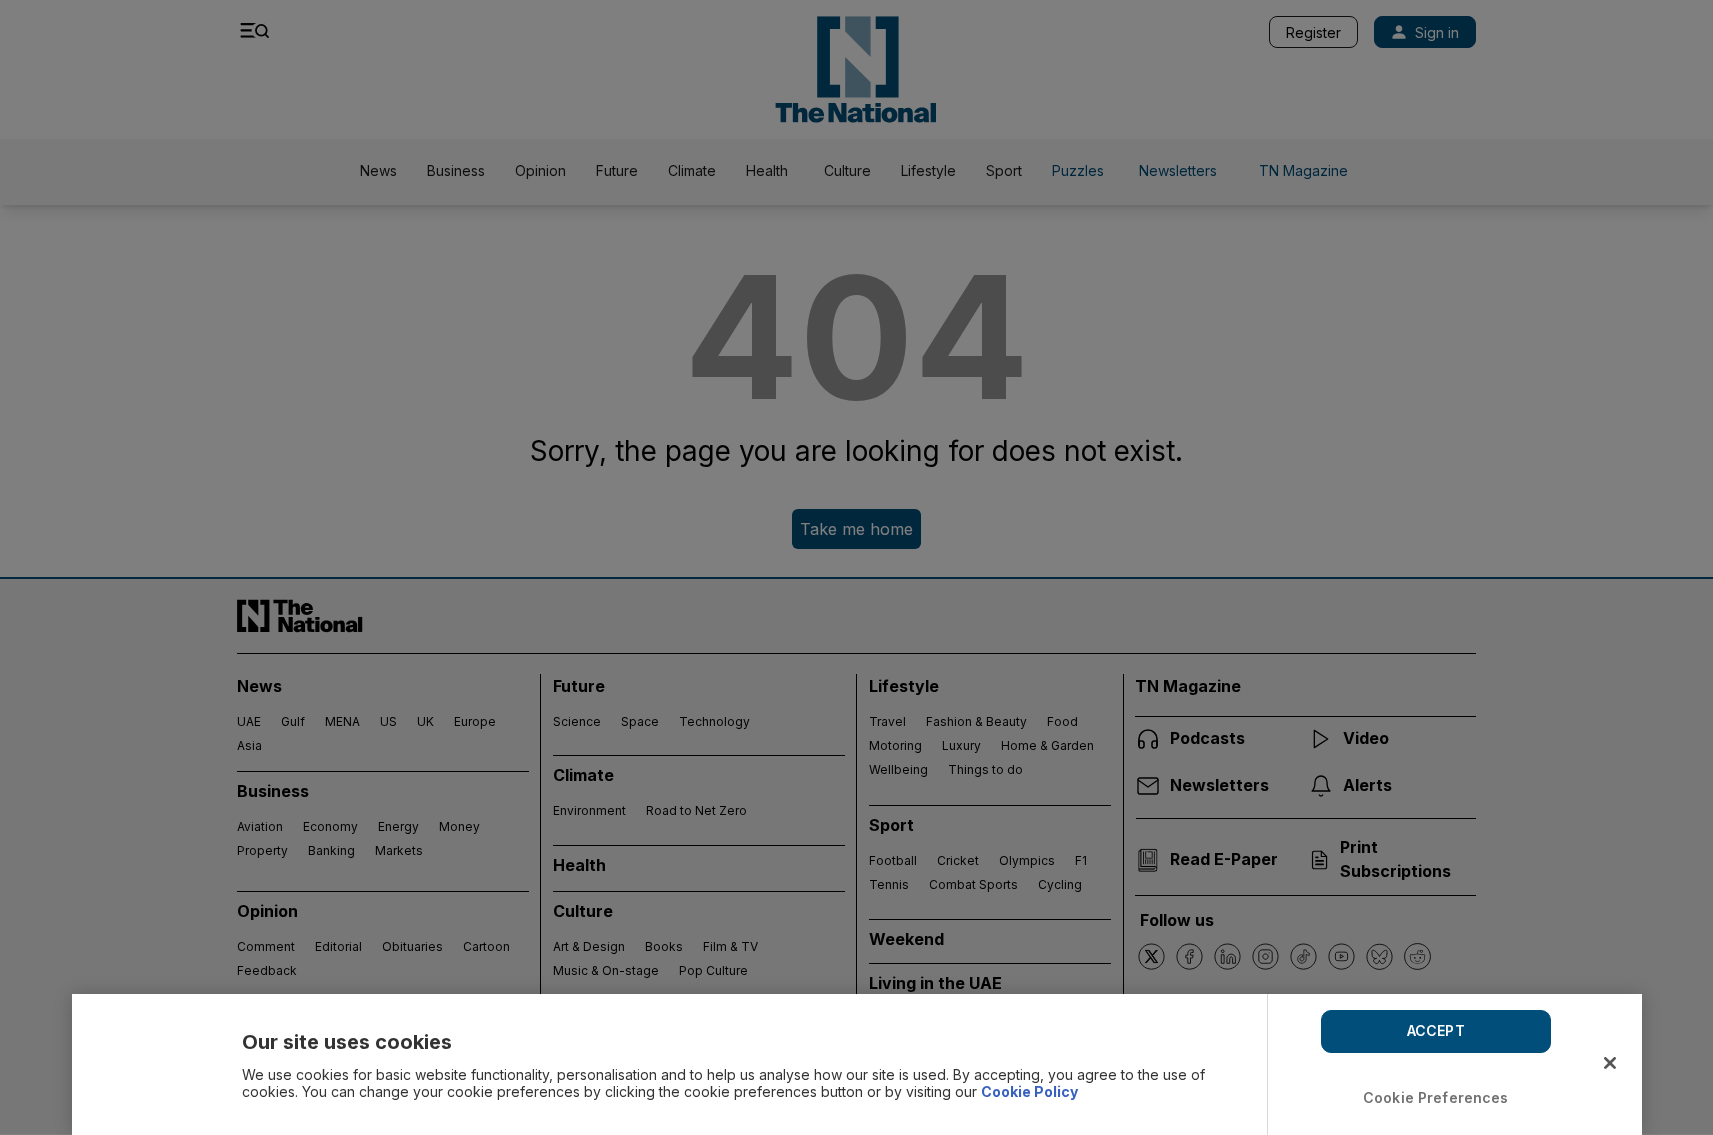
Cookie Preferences (1436, 1097)
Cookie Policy (1029, 1091)
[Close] (1610, 1063)
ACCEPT (1436, 1030)
